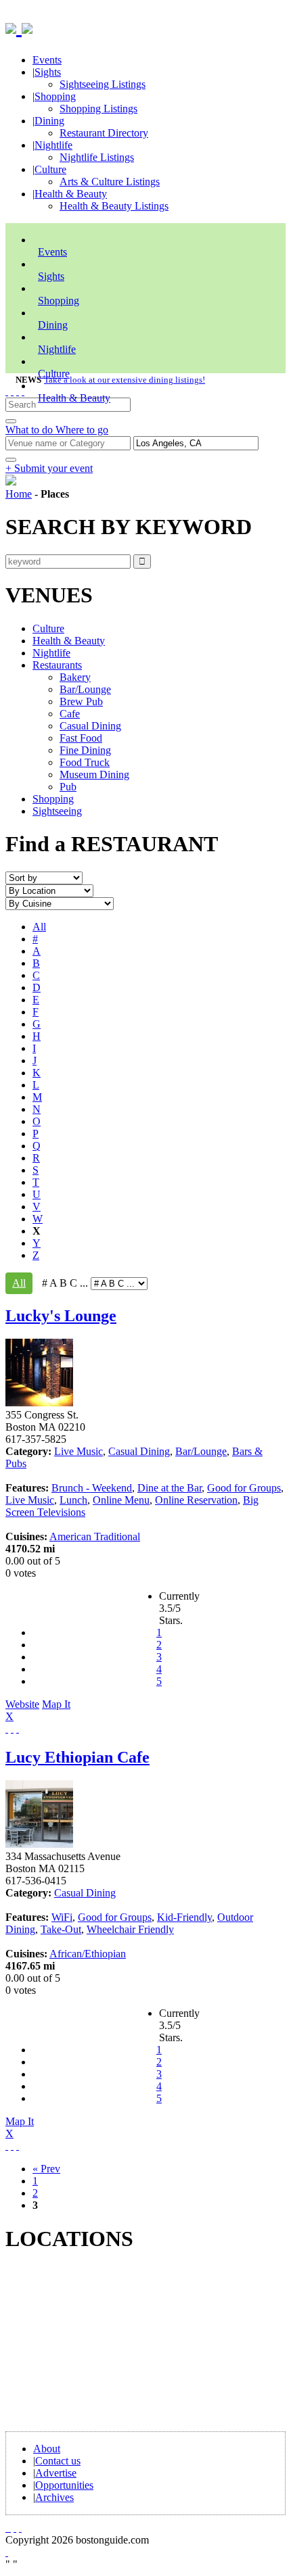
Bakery (75, 677)
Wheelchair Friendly (130, 1929)
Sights (48, 72)
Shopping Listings (98, 109)
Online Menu (121, 1500)
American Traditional (95, 1536)
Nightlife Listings (97, 157)
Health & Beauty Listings (114, 206)
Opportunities (64, 2485)
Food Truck (85, 762)
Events (47, 60)
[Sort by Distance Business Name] (44, 877)
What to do (30, 430)
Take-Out (61, 1929)
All (39, 927)
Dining (49, 121)
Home (19, 494)
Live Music (79, 1451)
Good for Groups (244, 1488)
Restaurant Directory (104, 133)
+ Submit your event (49, 468)
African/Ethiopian (88, 1954)
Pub (68, 787)
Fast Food (81, 738)
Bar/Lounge (85, 689)
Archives (54, 2497)
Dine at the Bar (170, 1488)
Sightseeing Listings (103, 84)
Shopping (55, 96)
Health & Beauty (71, 194)
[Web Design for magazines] (7, 2552)
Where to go (82, 430)
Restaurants (57, 665)
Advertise (56, 2473)
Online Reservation (196, 1500)
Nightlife (53, 145)
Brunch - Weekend (92, 1488)
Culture (50, 169)
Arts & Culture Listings (110, 182)
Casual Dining (90, 726)
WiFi (62, 1917)
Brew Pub (81, 701)
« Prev (46, 2169)
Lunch (73, 1500)
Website (22, 1704)
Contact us (58, 2461)
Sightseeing (57, 811)
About (47, 2449)
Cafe (70, 714)
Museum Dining (94, 774)
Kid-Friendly (184, 1917)
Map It (38, 1710)
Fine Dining (85, 750)
